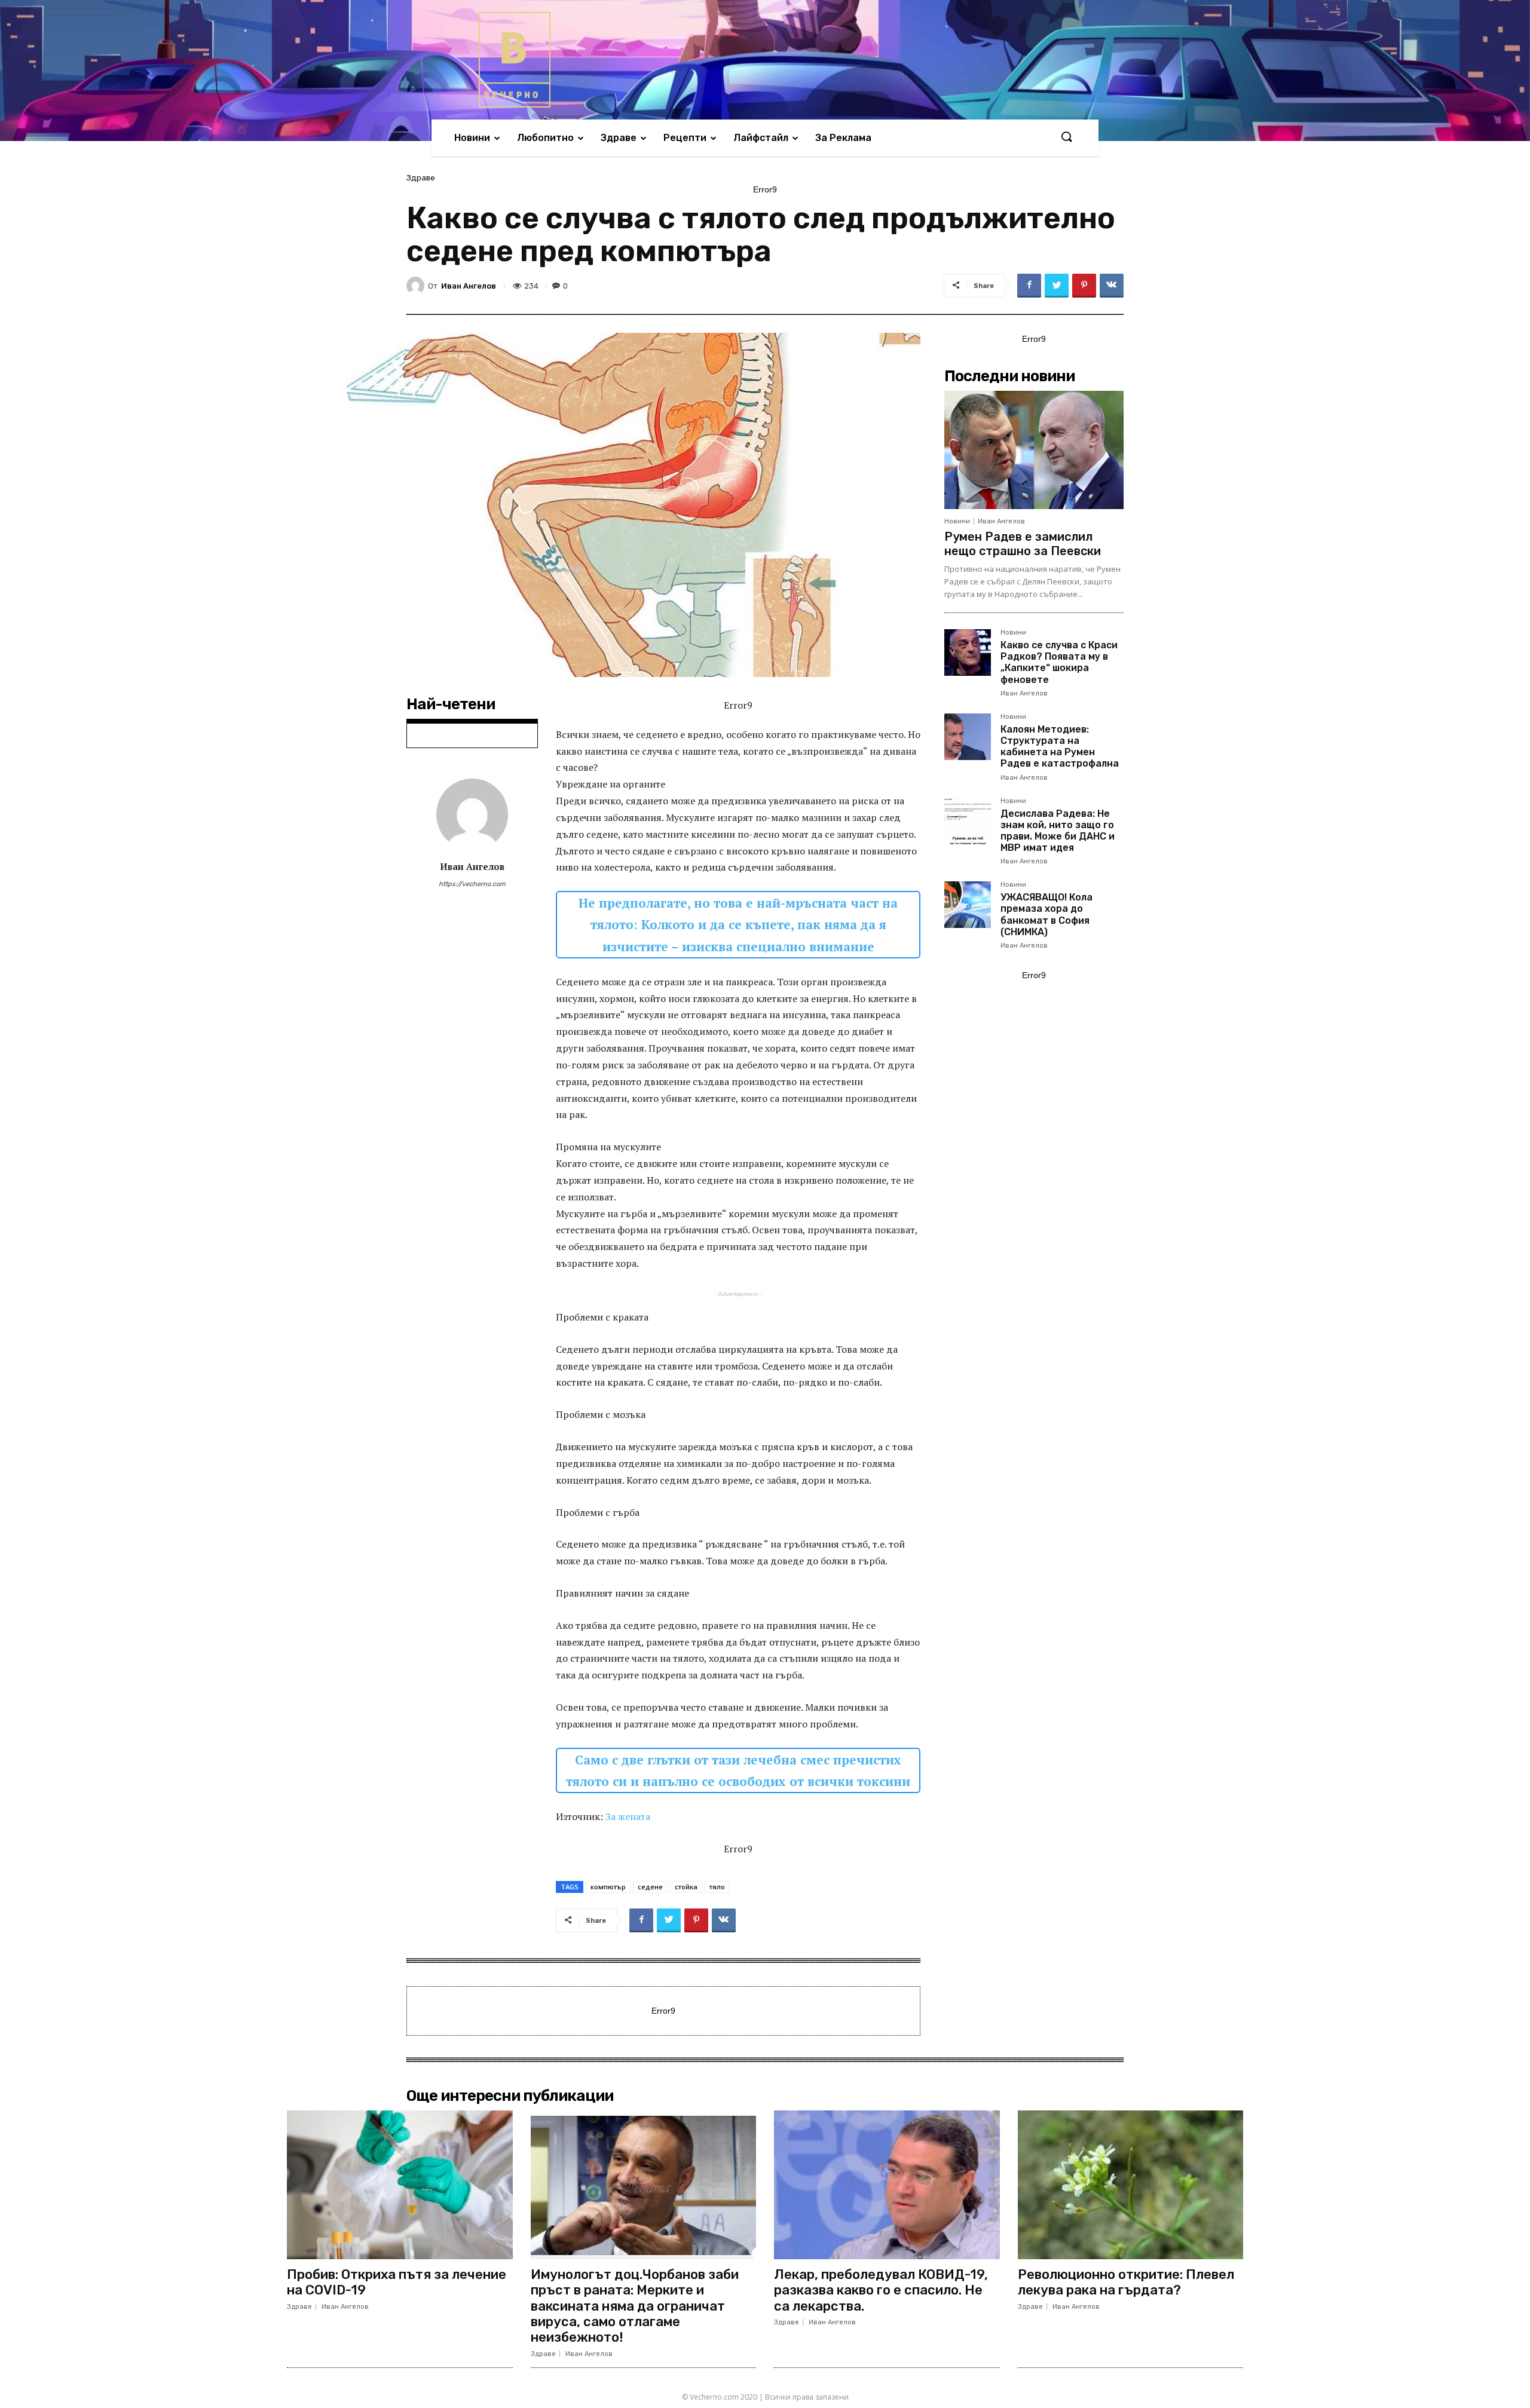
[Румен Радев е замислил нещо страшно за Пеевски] (1034, 450)
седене (650, 1887)
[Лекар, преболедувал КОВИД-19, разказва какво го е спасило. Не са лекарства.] (887, 2185)
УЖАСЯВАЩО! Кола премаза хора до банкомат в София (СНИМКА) (1046, 915)
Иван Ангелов (469, 286)
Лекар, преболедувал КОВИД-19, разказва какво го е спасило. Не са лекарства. (881, 2290)
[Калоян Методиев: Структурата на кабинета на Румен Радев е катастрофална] (968, 737)
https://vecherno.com (472, 884)
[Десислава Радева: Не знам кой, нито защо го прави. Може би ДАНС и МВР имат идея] (968, 821)
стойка (686, 1887)
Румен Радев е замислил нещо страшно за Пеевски (1023, 544)
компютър (608, 1887)
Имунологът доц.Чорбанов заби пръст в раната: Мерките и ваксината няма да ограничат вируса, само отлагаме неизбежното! (635, 2306)
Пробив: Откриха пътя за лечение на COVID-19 (397, 2282)
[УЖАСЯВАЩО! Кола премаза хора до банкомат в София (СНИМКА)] (968, 905)
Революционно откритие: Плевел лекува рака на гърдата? (1126, 2282)
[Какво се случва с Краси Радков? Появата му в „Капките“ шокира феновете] (968, 652)
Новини (957, 521)
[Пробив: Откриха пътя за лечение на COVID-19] (400, 2185)
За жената (628, 1816)
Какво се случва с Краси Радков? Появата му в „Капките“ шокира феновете (1059, 662)
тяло (717, 1887)
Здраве (421, 178)
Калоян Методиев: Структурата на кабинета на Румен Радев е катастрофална (1060, 747)
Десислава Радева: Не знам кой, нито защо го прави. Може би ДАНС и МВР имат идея (1058, 831)
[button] (1066, 137)
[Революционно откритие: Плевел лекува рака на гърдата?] (1131, 2185)
